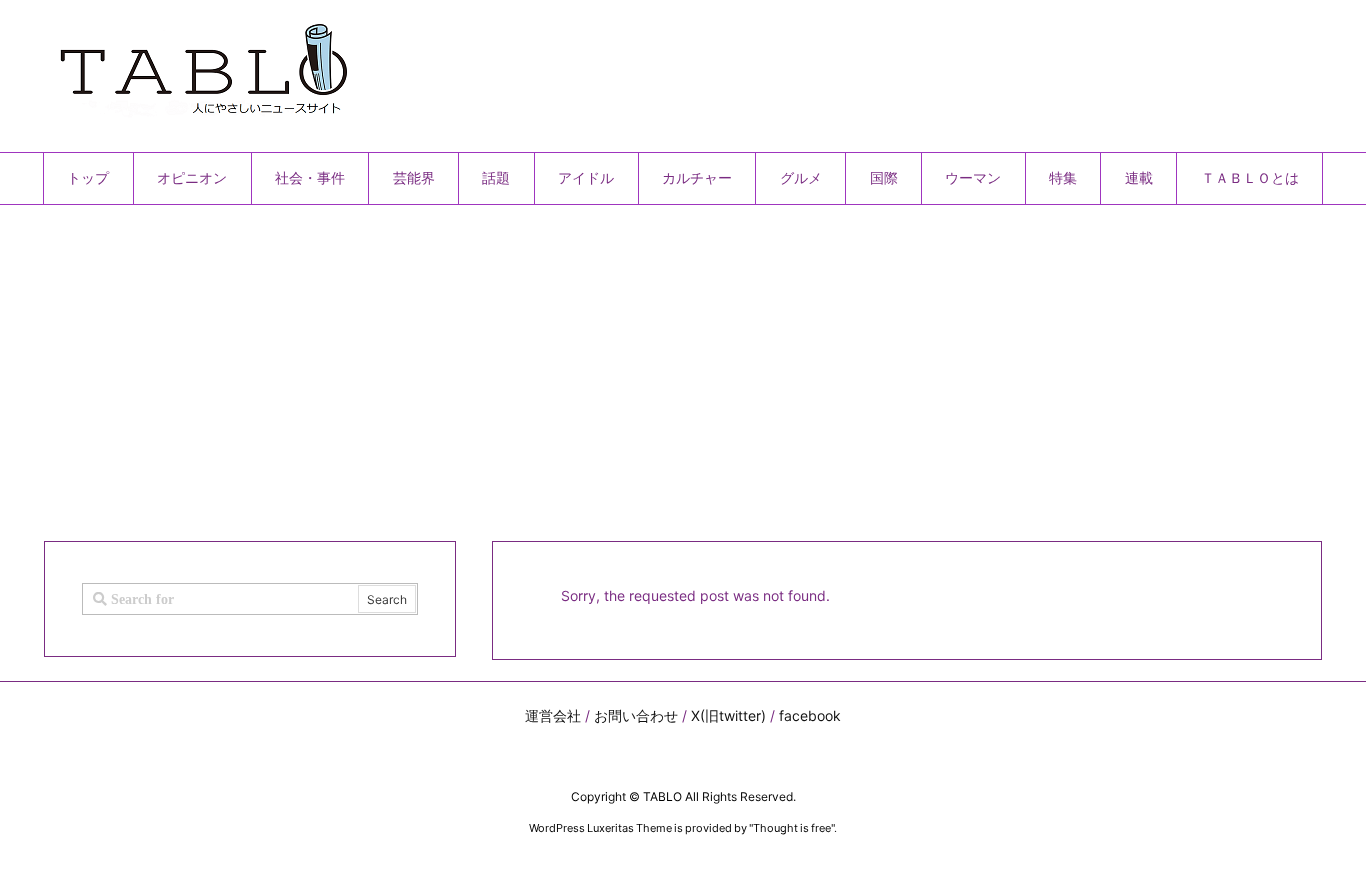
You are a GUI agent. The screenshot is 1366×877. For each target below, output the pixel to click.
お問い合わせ (636, 715)
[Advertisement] (643, 365)
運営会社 (553, 715)
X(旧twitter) (728, 715)
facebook (810, 715)
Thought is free (792, 828)
